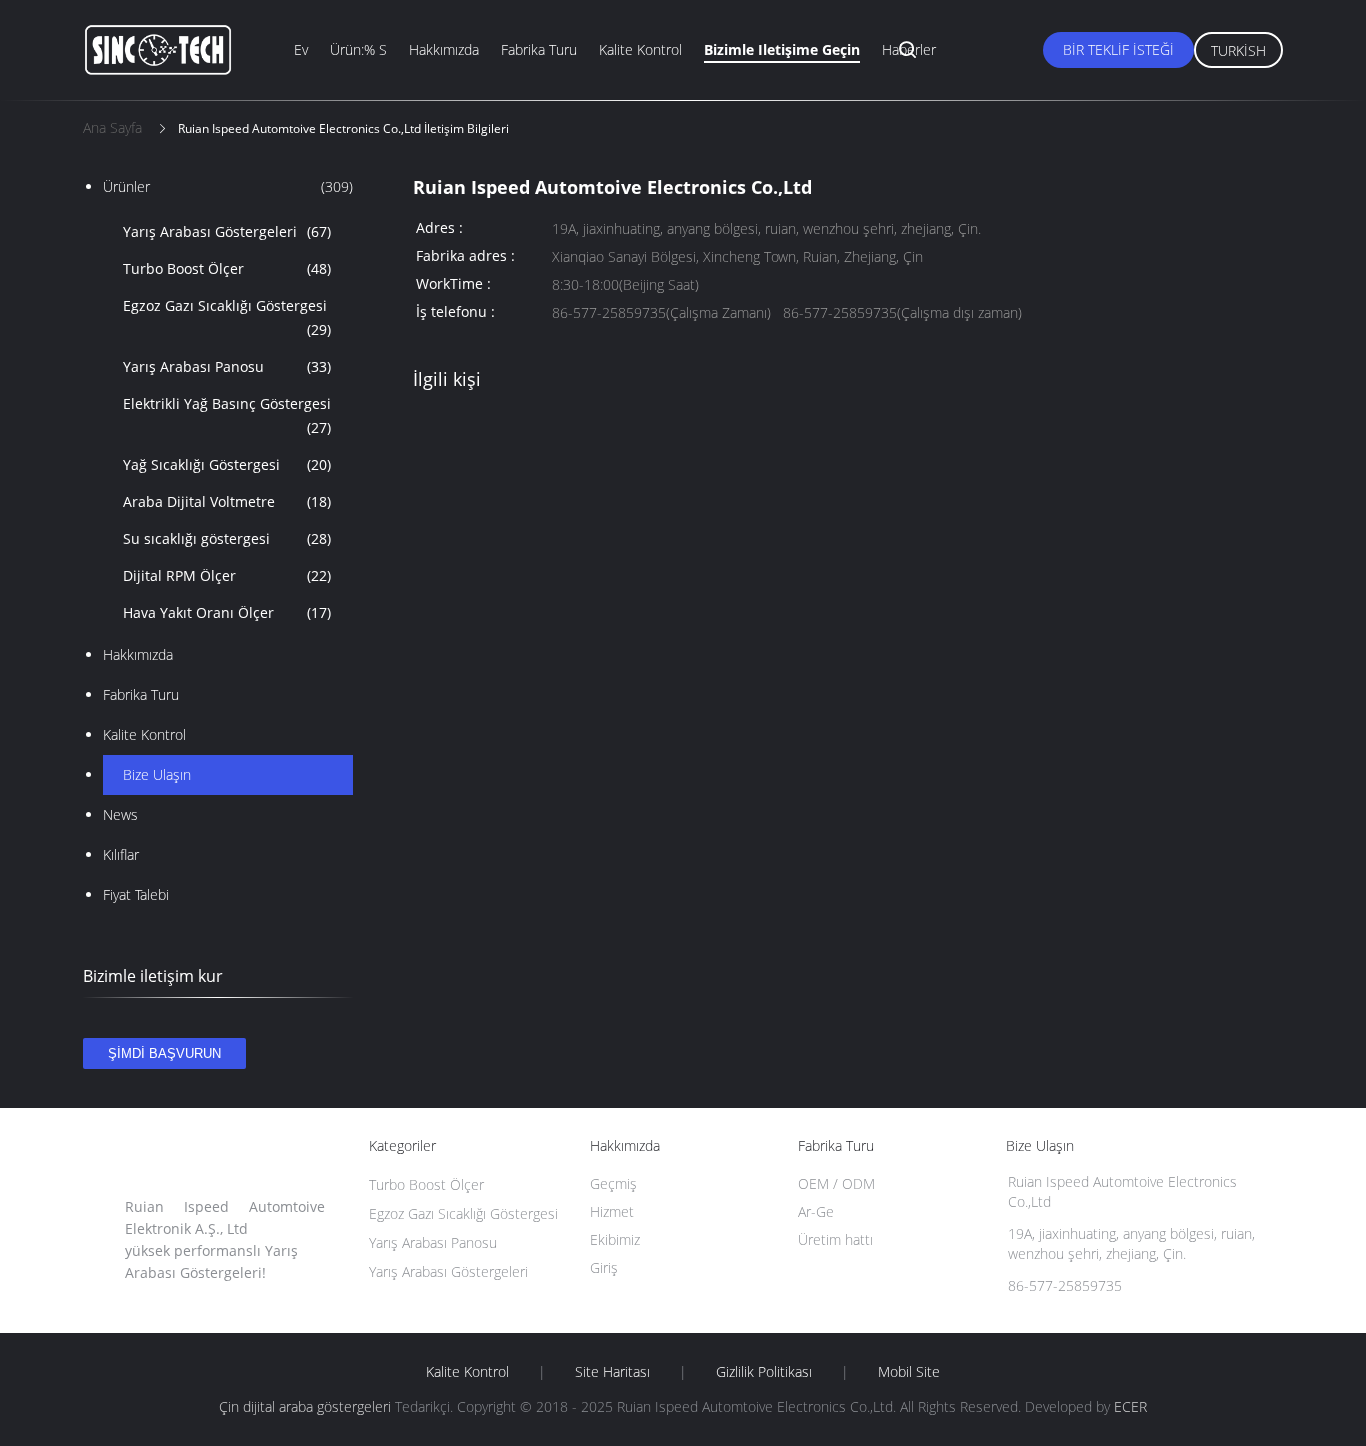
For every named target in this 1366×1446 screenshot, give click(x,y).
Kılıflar (121, 854)
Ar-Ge (816, 1211)
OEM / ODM (836, 1183)
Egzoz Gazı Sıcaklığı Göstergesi (227, 317)
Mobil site (909, 1372)
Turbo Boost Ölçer (227, 268)
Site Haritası (612, 1372)
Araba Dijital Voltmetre (227, 501)
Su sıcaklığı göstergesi (227, 538)
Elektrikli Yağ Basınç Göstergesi (227, 415)
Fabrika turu (539, 49)
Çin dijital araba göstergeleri (305, 1406)
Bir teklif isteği (1118, 49)
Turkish (1238, 50)
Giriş (604, 1267)
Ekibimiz (615, 1239)
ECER (1130, 1406)
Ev (301, 49)
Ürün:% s (358, 49)
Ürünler (228, 186)
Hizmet (612, 1211)
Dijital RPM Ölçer (227, 575)
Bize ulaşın (157, 774)
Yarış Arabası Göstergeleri (227, 231)
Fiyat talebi (136, 894)
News (120, 814)
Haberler (909, 49)
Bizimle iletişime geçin (782, 49)
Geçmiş (613, 1183)
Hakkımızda (444, 49)
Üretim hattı (835, 1239)
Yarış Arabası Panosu (227, 366)
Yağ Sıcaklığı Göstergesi (227, 464)
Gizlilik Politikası (764, 1372)
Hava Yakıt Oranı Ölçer (227, 612)
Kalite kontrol (640, 49)
